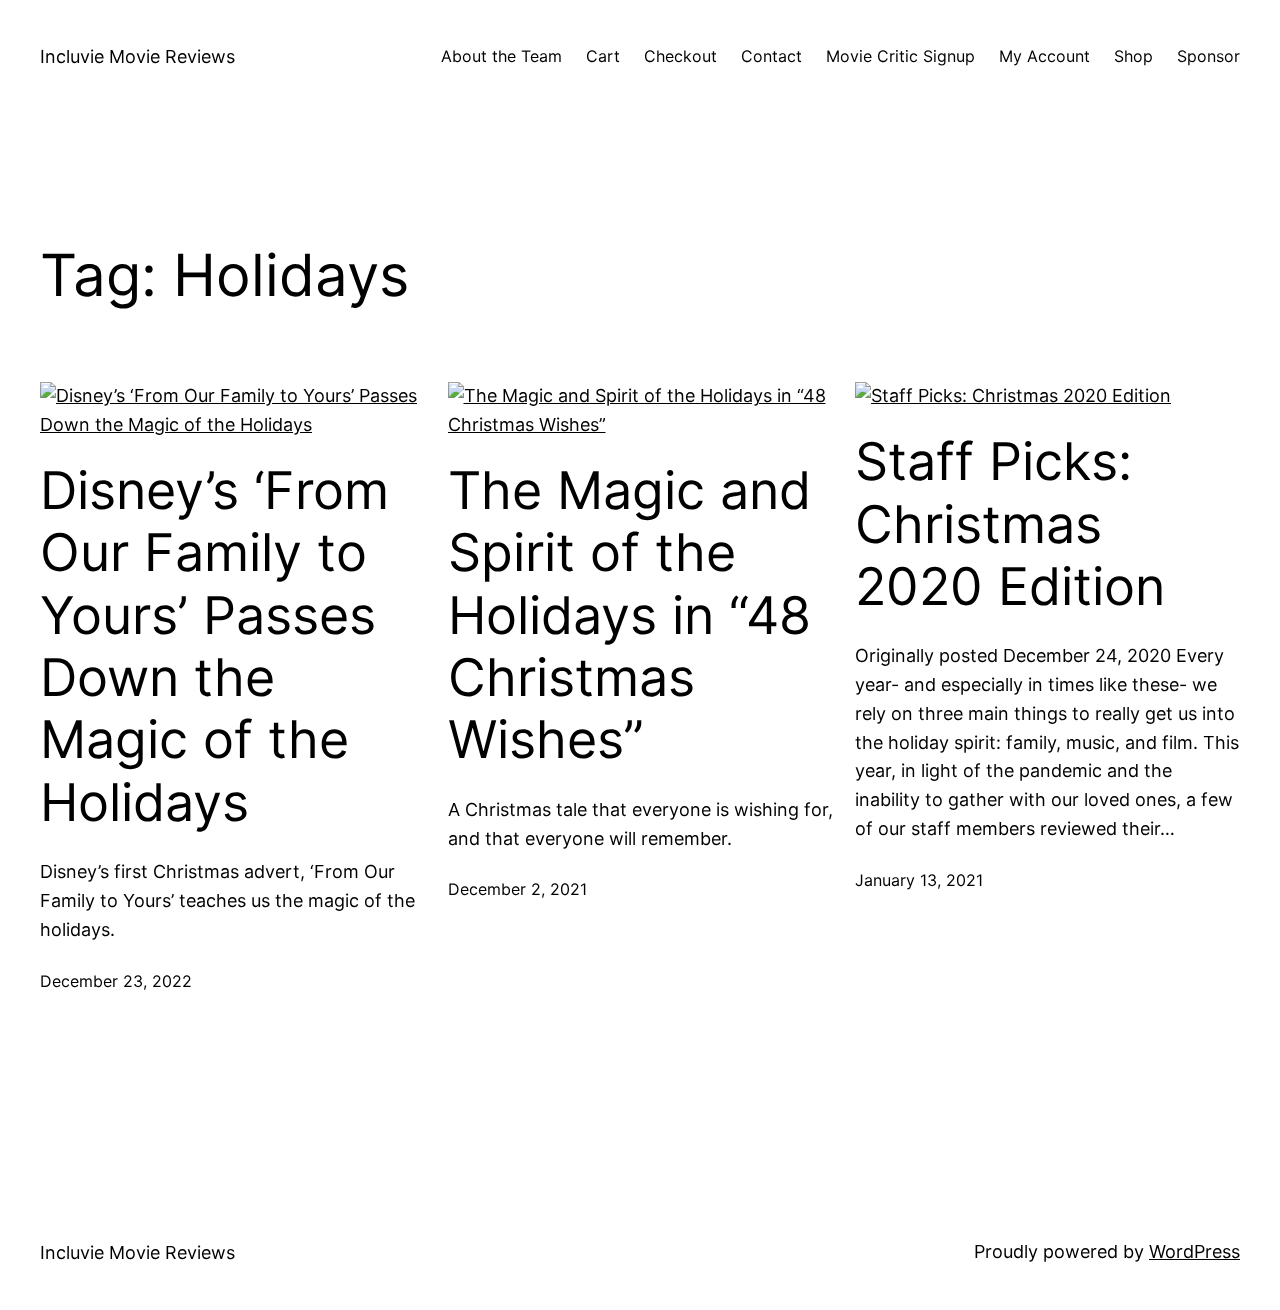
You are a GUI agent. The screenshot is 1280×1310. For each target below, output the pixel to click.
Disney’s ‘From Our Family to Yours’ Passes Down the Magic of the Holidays (214, 647)
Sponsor (1208, 56)
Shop (1133, 56)
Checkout (680, 56)
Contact (771, 56)
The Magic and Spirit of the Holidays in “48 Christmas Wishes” (629, 616)
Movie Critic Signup (900, 56)
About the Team (501, 56)
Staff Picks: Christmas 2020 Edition (1010, 524)
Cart (603, 56)
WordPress (1194, 1251)
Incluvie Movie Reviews (137, 56)
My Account (1044, 56)
